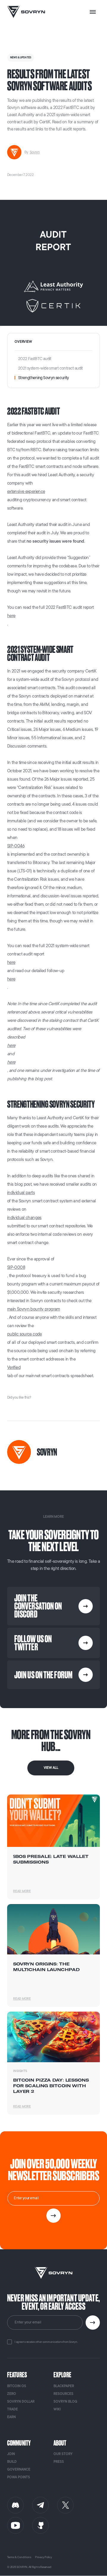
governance (19, 2470)
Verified (14, 1368)
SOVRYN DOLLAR (21, 2402)
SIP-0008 (16, 1267)
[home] (26, 12)
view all (51, 1768)
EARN (11, 2417)
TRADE (12, 2409)
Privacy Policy (44, 2557)
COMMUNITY (19, 2443)
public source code (25, 1334)
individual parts (21, 1193)
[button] (93, 12)
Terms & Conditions (19, 2557)
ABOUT (60, 2443)
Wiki (57, 2409)
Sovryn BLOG (65, 2402)
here (11, 616)
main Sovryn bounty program (34, 1309)
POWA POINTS (19, 2477)
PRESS (59, 2462)
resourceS (63, 2394)
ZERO (12, 2394)
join (11, 2454)
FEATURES (17, 2375)
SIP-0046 (16, 846)
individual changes (24, 1218)
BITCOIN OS (17, 2386)
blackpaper (64, 2386)
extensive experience (26, 492)
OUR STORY (63, 2454)
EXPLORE (62, 2375)
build (12, 2462)
